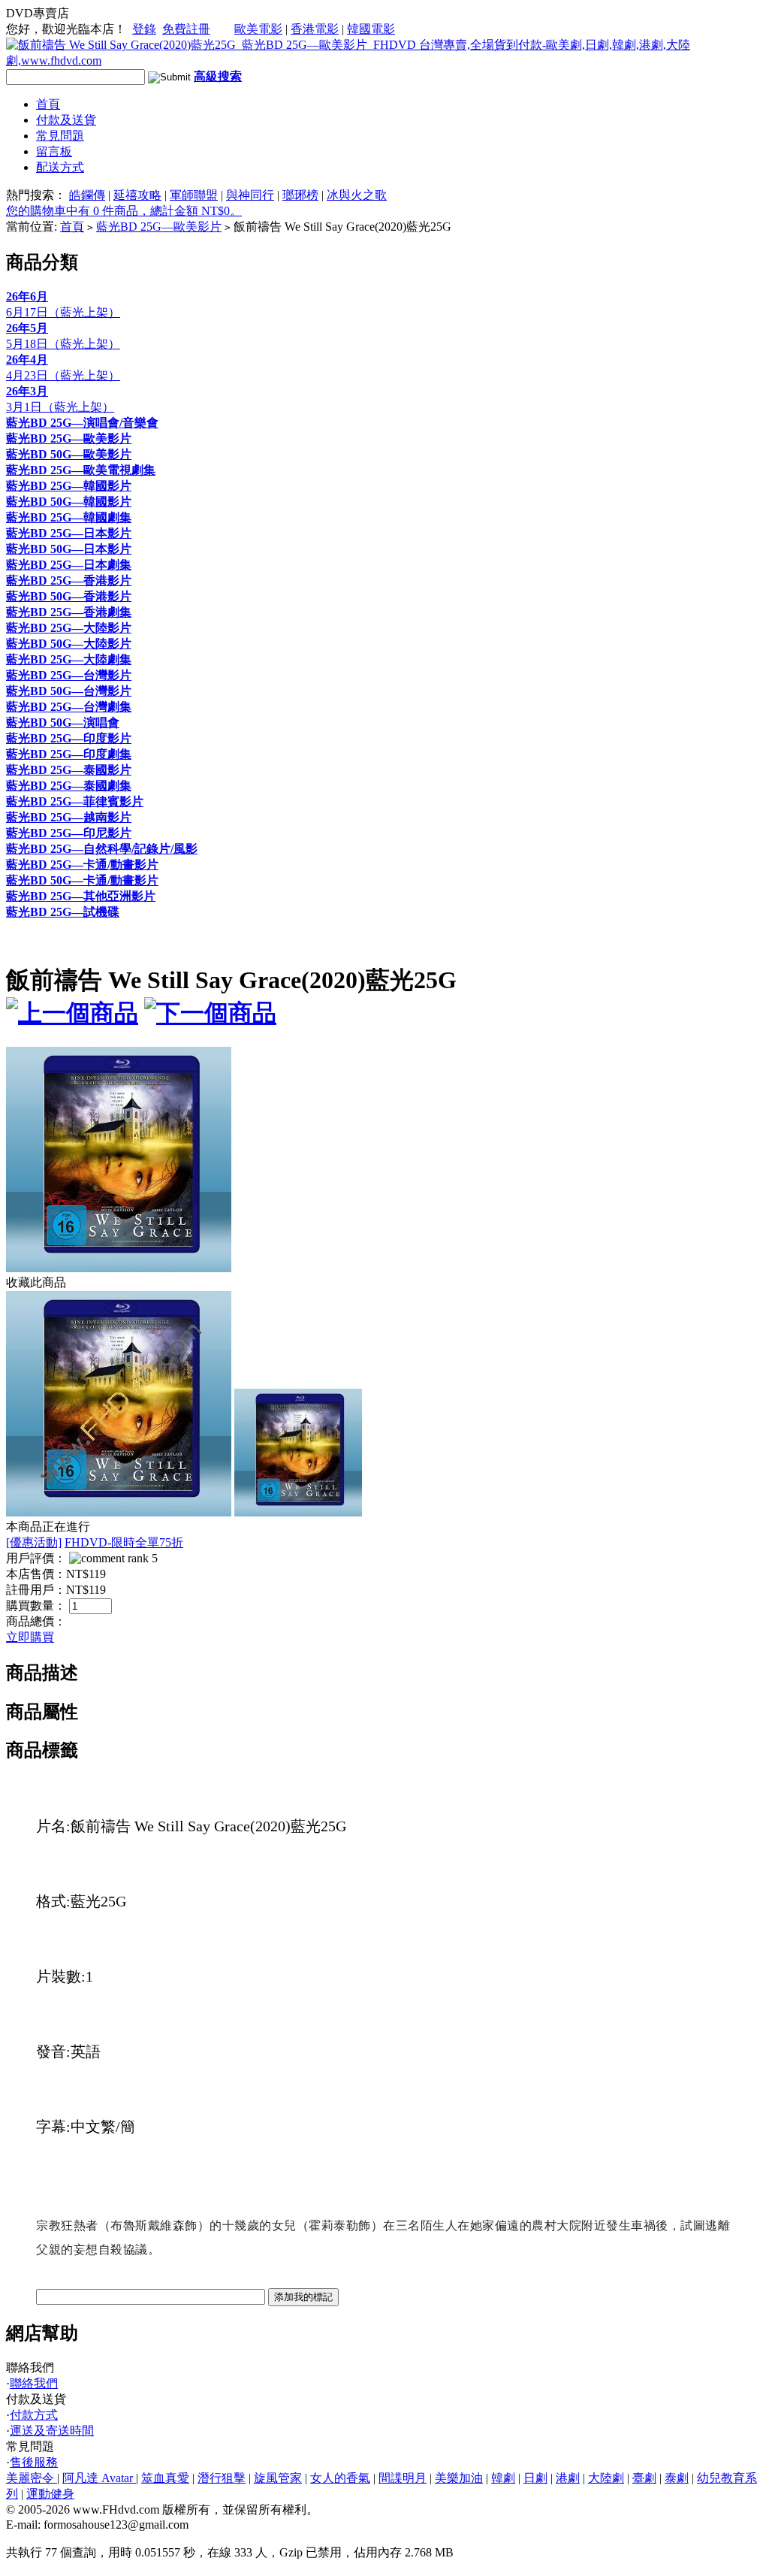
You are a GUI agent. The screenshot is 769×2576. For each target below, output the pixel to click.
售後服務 (34, 2462)
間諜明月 (403, 2478)
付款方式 (34, 2415)
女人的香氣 (340, 2478)
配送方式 (60, 167)
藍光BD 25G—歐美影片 (159, 227)
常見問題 (60, 136)
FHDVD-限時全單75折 (124, 1542)
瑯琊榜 (300, 195)
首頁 (48, 104)
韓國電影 (371, 29)
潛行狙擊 (222, 2478)
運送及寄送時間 (52, 2431)
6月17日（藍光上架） (63, 312)
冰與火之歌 (357, 195)
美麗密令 (32, 2478)
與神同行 (250, 195)
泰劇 (677, 2478)
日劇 (535, 2478)
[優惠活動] (34, 1542)
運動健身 (50, 2494)
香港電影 (315, 29)
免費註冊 (186, 29)
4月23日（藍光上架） (63, 375)
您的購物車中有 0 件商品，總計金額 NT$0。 (124, 211)
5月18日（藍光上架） (63, 344)
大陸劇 (606, 2478)
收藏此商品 (36, 1282)
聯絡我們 (34, 2383)
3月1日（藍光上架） (60, 407)
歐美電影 (258, 29)
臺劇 (644, 2478)
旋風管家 (278, 2478)
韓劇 (503, 2478)
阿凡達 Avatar (99, 2478)
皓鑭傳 (87, 195)
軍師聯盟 (194, 195)
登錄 (144, 29)
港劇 (568, 2478)
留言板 (54, 151)
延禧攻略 (137, 195)
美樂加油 (459, 2478)
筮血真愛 (165, 2478)
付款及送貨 (66, 120)
